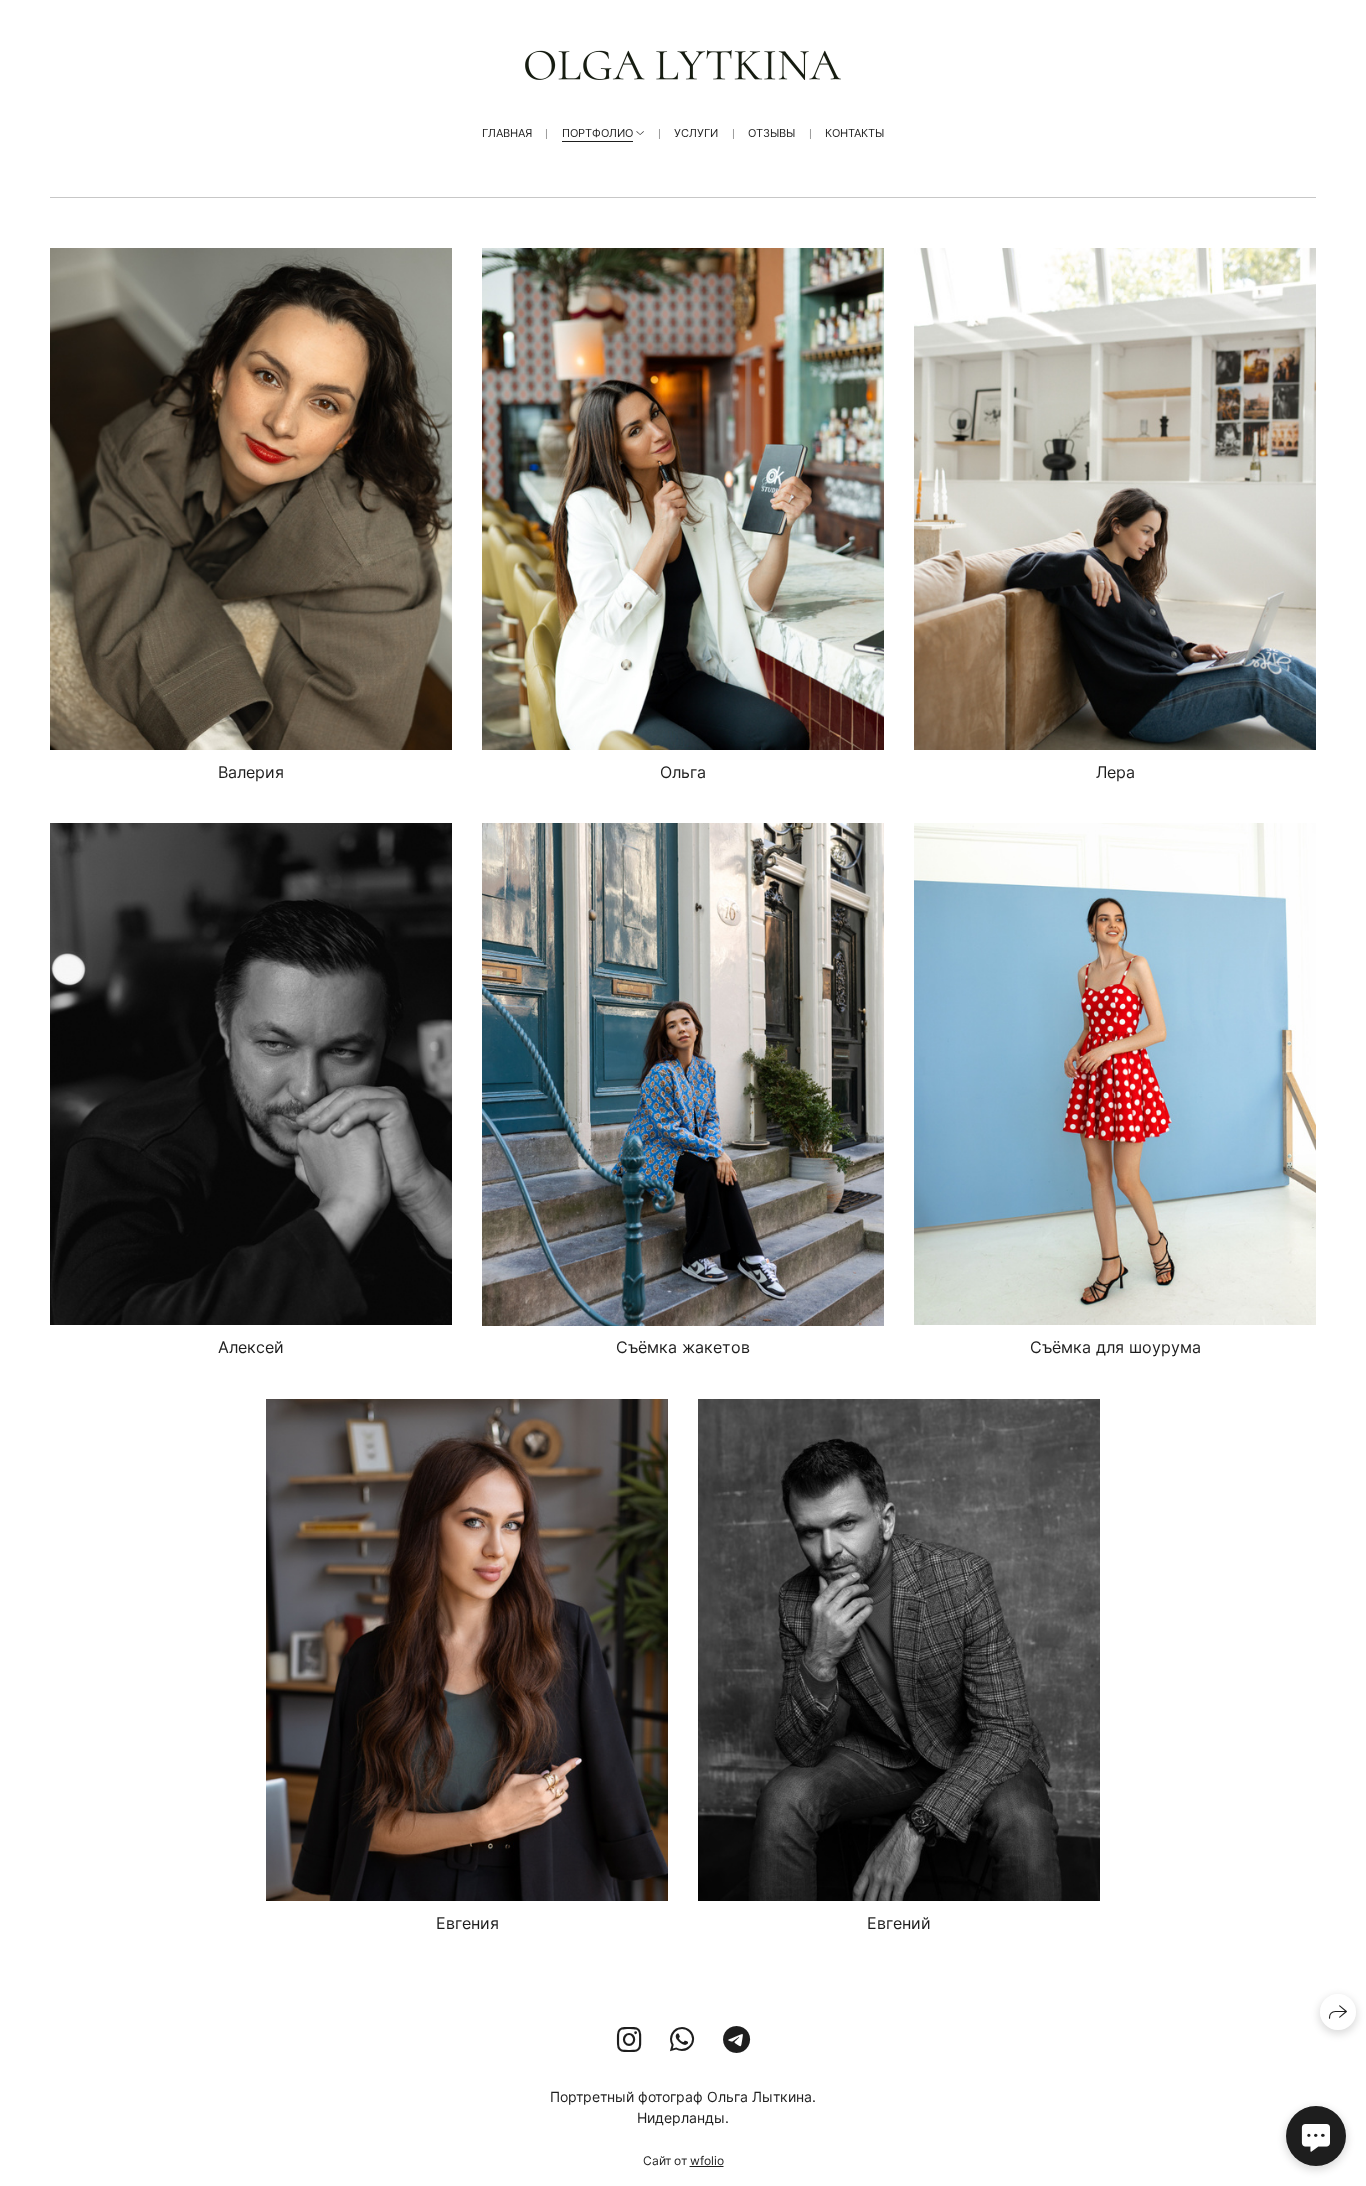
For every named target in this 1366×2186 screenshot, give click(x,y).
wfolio (707, 2160)
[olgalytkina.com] (683, 65)
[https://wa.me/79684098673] (682, 2040)
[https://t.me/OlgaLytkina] (736, 2040)
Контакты (854, 133)
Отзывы (771, 133)
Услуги (696, 133)
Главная (507, 133)
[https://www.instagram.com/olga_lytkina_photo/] (629, 2040)
